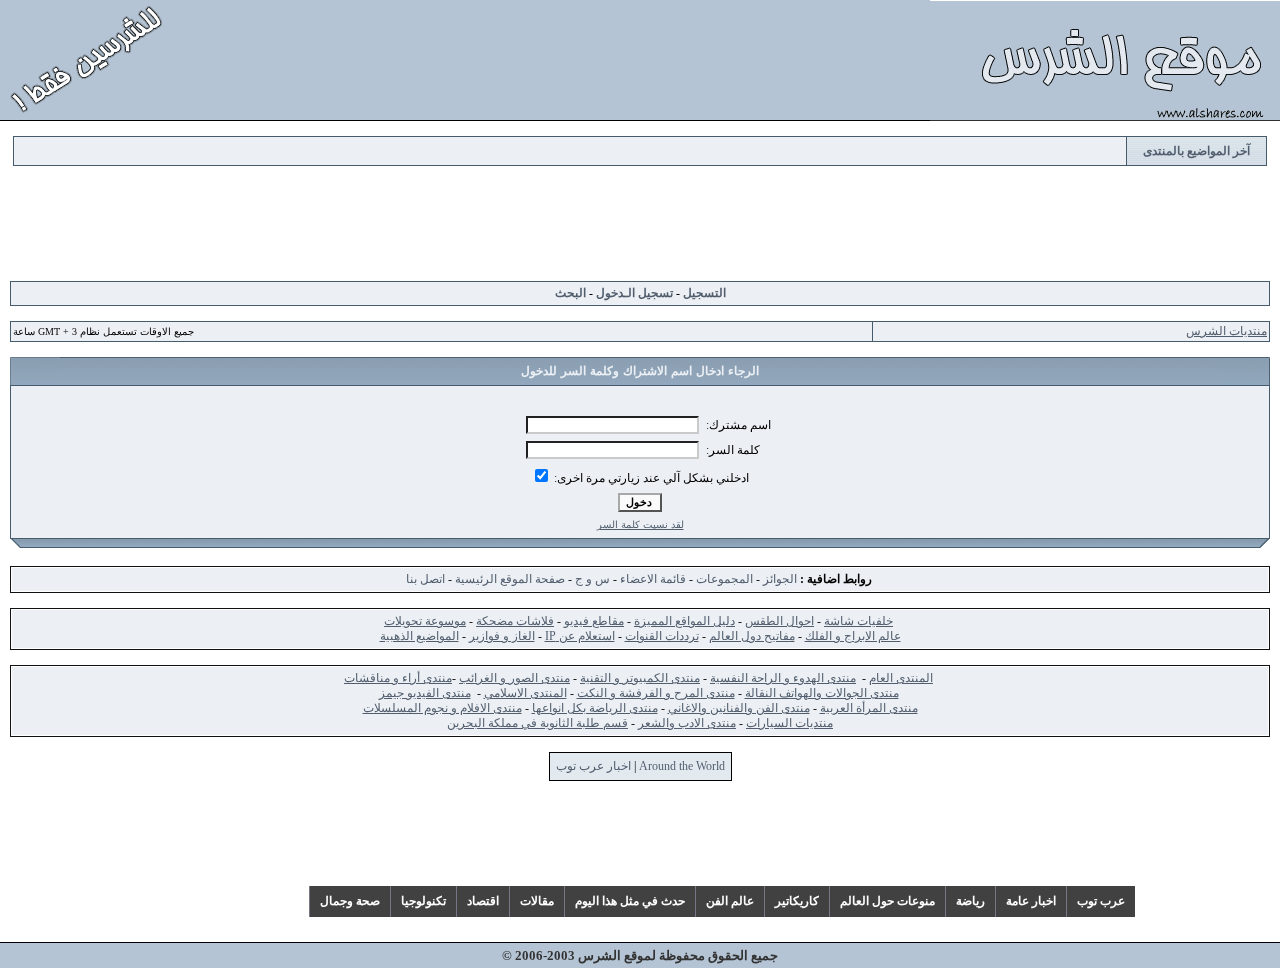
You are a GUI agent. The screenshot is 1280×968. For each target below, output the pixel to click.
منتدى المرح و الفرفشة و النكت (656, 693)
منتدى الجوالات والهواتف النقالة (822, 693)
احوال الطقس (779, 621)
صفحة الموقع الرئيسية (510, 579)
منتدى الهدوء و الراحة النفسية (783, 678)
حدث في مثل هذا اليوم (630, 901)
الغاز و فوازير (502, 636)
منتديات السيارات (789, 723)
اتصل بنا (425, 579)
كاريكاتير (797, 901)
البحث (570, 293)
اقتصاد (483, 901)
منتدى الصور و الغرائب (514, 678)
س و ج (592, 579)
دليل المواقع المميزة (684, 621)
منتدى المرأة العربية (869, 708)
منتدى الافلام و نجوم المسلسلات (442, 708)
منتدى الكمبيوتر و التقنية (640, 678)
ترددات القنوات (662, 636)
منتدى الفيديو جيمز (425, 693)
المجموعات (724, 579)
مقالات (537, 901)
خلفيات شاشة (858, 621)
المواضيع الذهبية (419, 636)
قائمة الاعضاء (653, 579)
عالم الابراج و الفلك (853, 636)
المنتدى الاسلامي (525, 693)
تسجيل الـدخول (634, 293)
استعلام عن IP (580, 636)
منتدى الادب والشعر (687, 723)
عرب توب (1101, 901)
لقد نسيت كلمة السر (640, 524)
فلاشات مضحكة (515, 621)
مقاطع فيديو (594, 621)
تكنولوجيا (423, 901)
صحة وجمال (350, 901)
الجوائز (780, 579)
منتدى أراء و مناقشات (398, 678)
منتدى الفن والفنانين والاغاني (739, 708)
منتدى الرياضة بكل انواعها (595, 708)
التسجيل (704, 293)
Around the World (682, 766)
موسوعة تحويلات (425, 621)
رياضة (970, 901)
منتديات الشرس (1226, 331)
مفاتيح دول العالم (752, 636)
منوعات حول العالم (887, 901)
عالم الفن (730, 901)
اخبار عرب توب (593, 766)
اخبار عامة (1031, 901)
